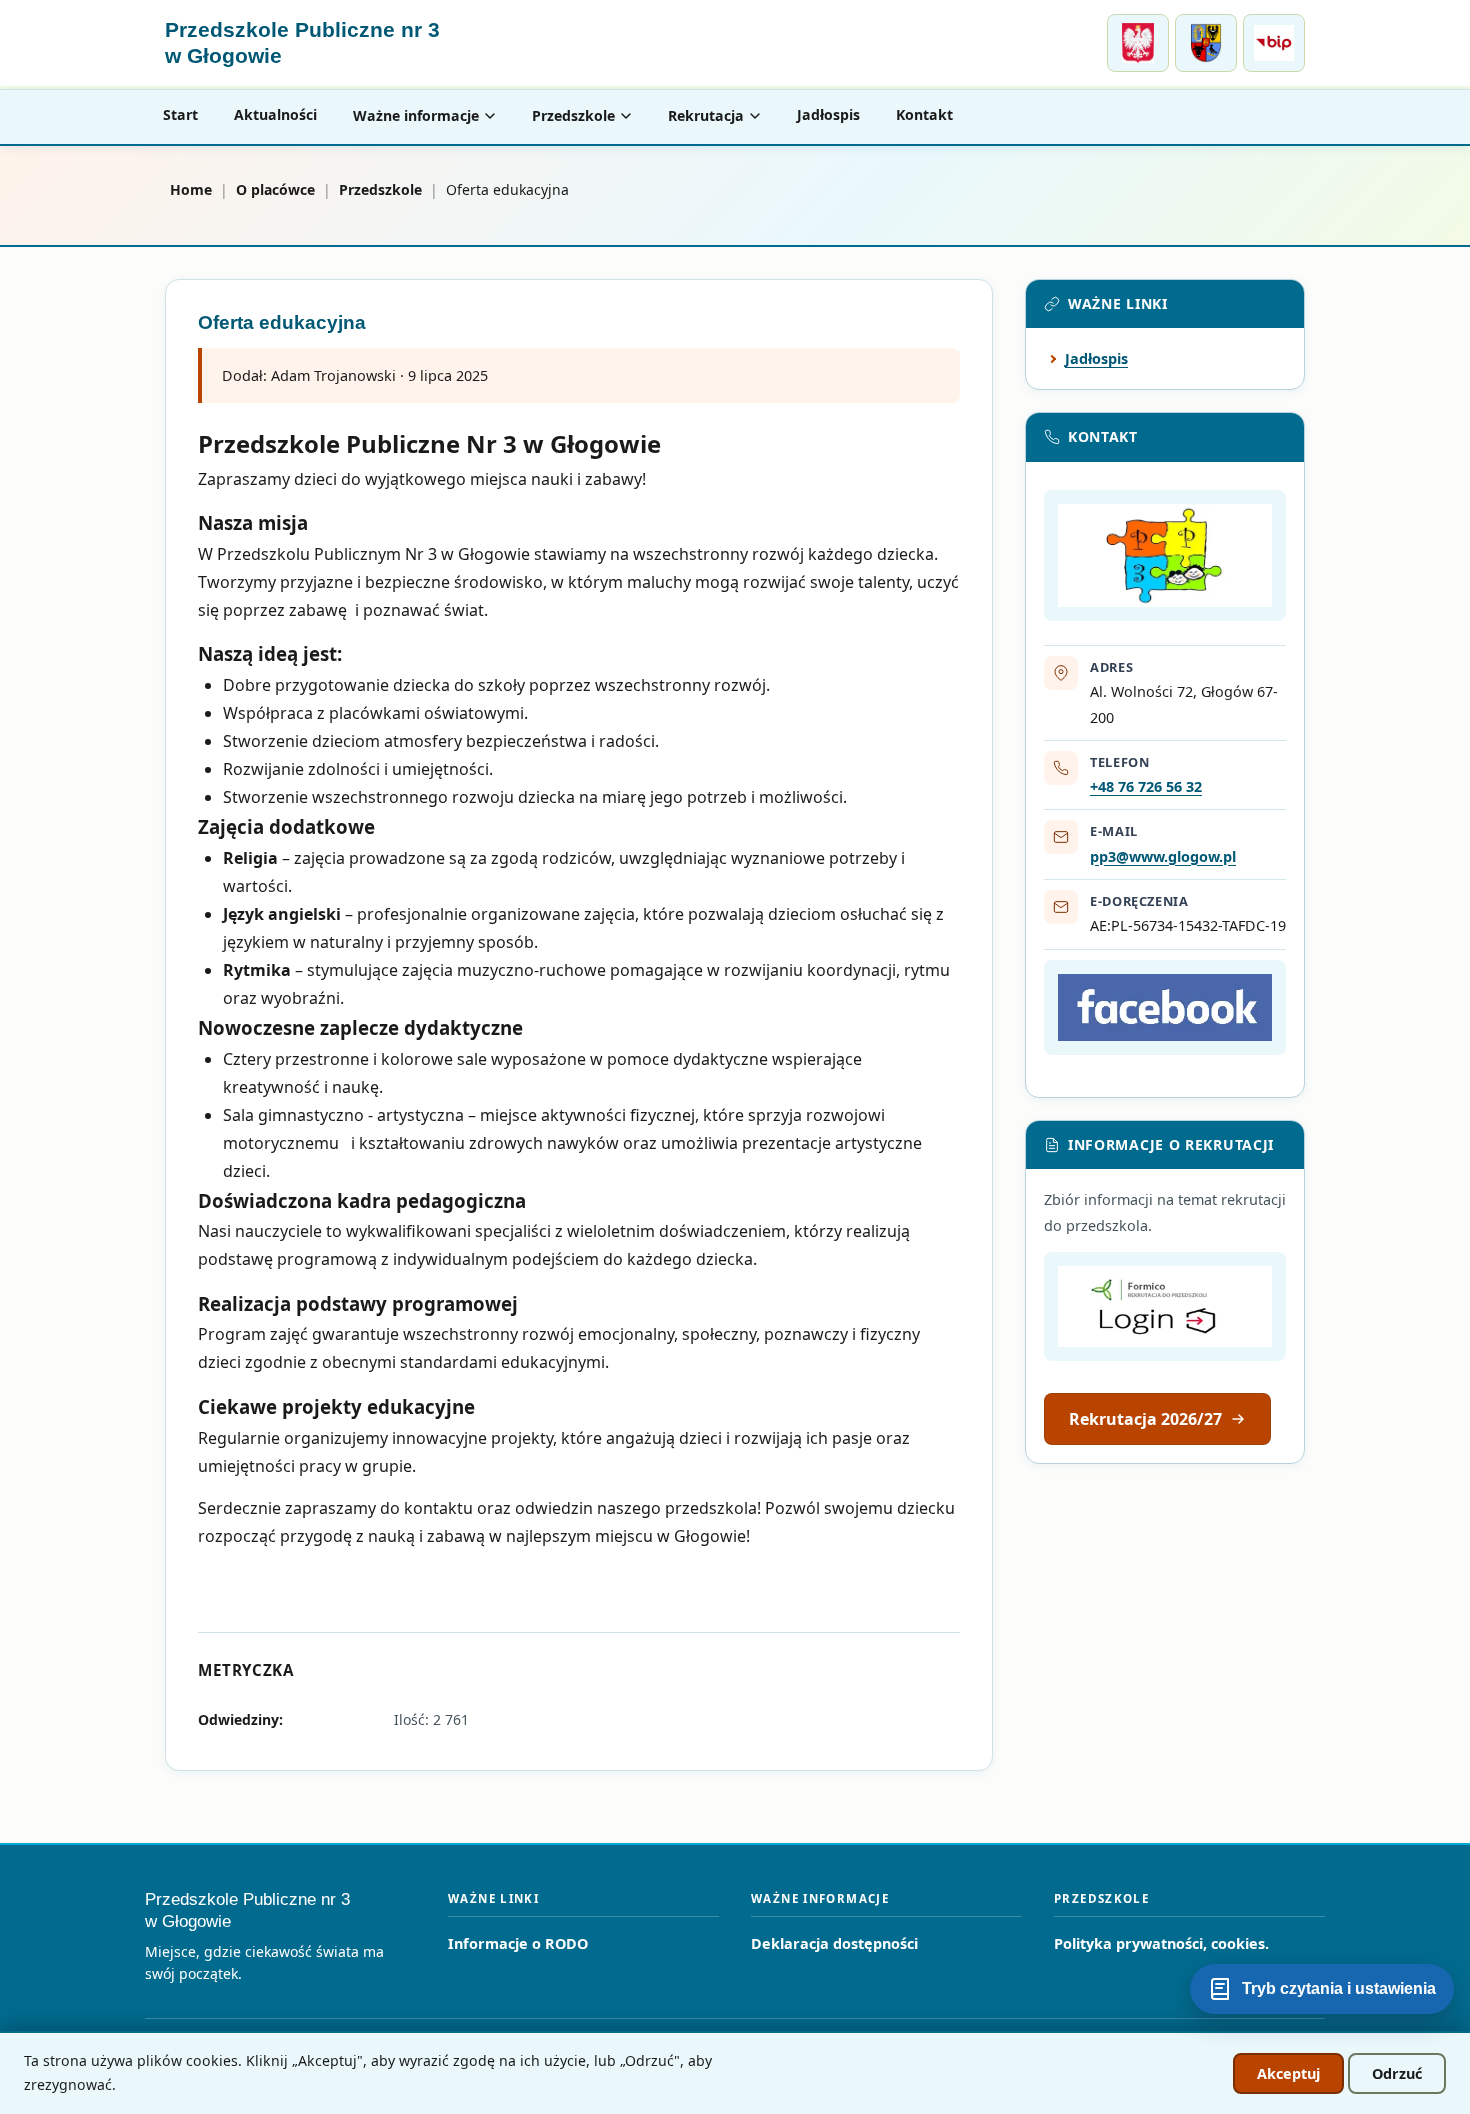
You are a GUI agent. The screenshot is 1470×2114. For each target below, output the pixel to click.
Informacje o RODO (518, 1943)
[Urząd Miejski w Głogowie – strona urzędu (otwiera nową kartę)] (1138, 43)
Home (191, 189)
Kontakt (924, 114)
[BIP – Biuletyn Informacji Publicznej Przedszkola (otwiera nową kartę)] (1274, 43)
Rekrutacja (706, 115)
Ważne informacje (416, 115)
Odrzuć (1397, 2073)
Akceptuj (1288, 2073)
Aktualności (275, 114)
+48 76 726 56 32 (1146, 786)
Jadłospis (828, 114)
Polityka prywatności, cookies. (1161, 1943)
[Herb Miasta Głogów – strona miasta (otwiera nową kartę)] (1206, 43)
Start (180, 114)
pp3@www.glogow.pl (1163, 856)
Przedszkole (573, 115)
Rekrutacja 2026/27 (1145, 1419)
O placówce (275, 189)
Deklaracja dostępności (834, 1943)
